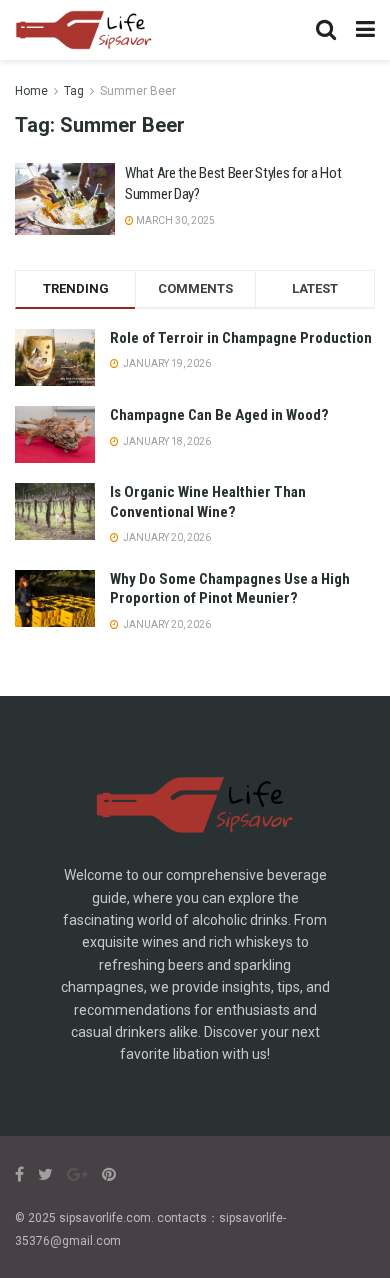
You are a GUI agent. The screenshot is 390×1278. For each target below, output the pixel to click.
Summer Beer (138, 91)
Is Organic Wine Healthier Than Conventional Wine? (208, 502)
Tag (74, 91)
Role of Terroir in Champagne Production (241, 338)
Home (31, 91)
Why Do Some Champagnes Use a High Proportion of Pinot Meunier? (230, 589)
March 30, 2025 (174, 220)
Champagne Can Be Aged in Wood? (219, 415)
